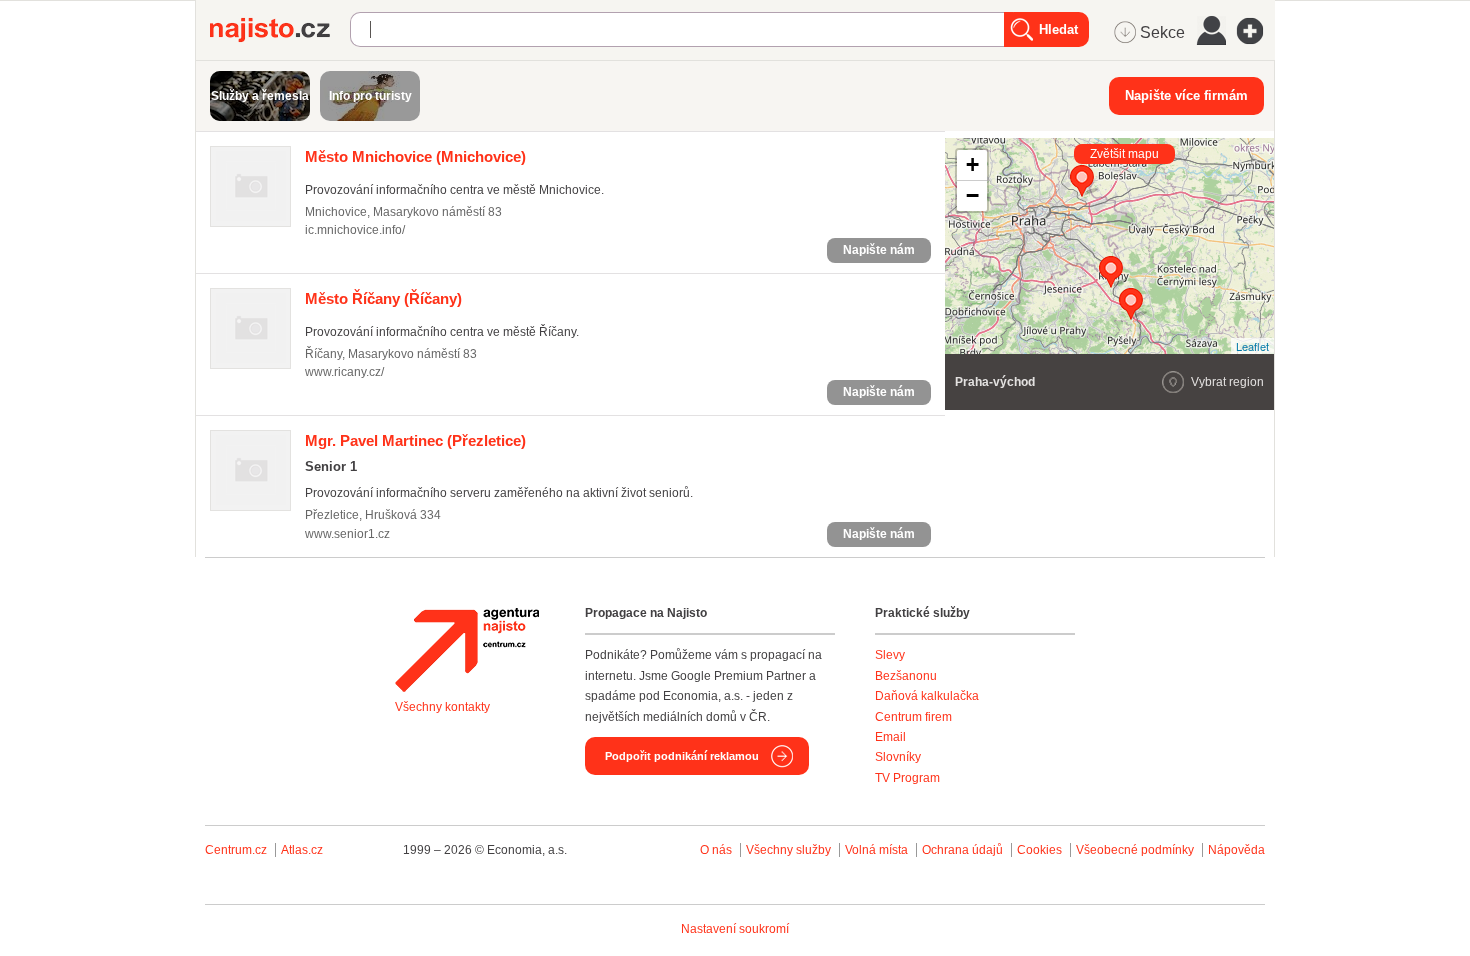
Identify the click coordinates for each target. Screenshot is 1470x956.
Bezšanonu (906, 676)
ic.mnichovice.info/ (355, 230)
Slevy (890, 655)
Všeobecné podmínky (1135, 850)
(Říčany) (383, 298)
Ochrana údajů (962, 850)
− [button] (972, 195)
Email (890, 737)
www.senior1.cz (347, 534)
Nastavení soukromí (735, 929)
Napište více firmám (1186, 95)
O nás (716, 850)
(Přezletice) (415, 440)
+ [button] (972, 164)
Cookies (1039, 850)
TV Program (907, 778)
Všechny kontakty (442, 707)
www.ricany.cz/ (344, 372)
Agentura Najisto (467, 650)
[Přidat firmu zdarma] (1256, 31)
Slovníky (898, 757)
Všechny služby (790, 850)
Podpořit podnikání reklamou (682, 756)
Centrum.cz (236, 850)
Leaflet (1252, 346)
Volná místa (876, 850)
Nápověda (1236, 850)
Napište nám (879, 250)
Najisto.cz (280, 30)
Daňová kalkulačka (927, 696)
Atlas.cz (302, 850)
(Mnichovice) (415, 156)
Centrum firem (913, 717)
